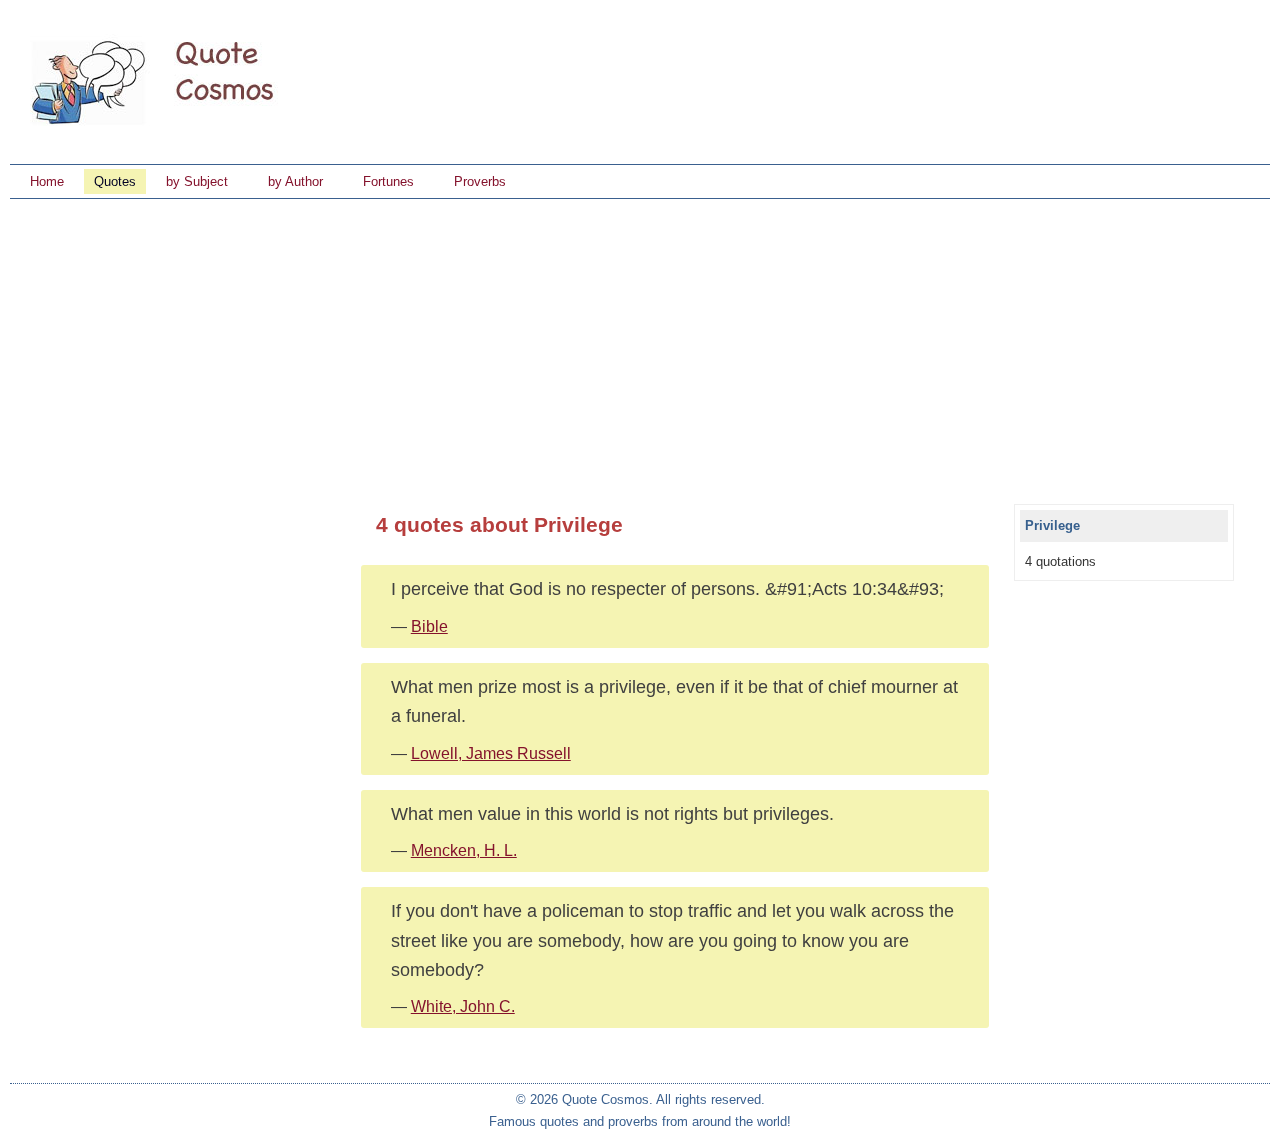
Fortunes (388, 181)
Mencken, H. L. (464, 850)
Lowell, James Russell (491, 753)
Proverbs (480, 181)
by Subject (197, 181)
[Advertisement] (640, 349)
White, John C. (463, 1006)
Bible (429, 626)
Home (47, 181)
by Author (295, 181)
